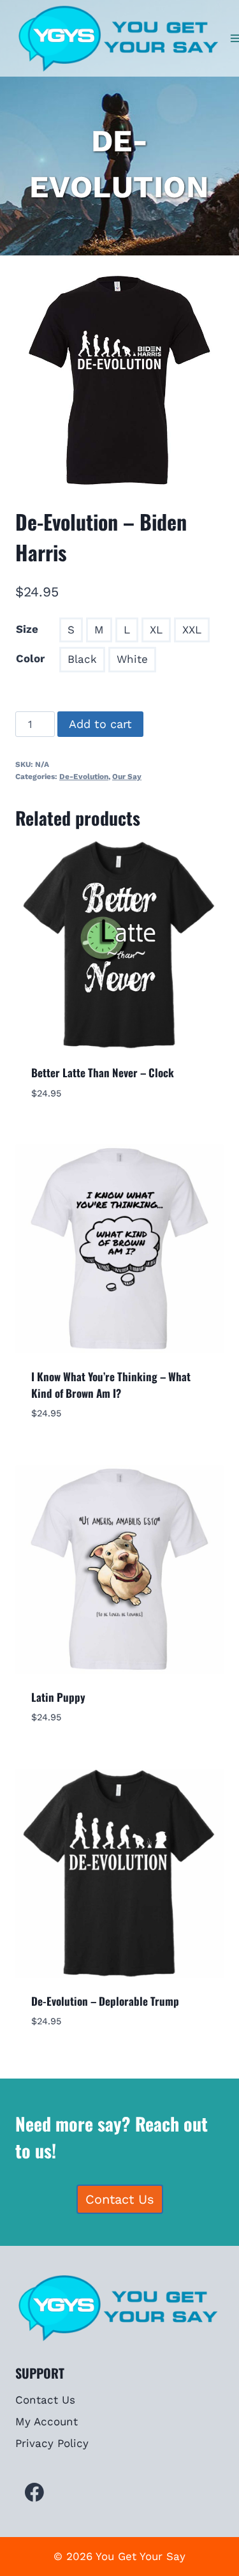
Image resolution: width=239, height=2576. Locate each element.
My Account (47, 2421)
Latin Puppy (58, 1697)
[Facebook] (34, 2492)
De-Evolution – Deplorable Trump (105, 2001)
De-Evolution (84, 777)
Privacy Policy (52, 2443)
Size (27, 629)
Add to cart (100, 724)
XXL (192, 630)
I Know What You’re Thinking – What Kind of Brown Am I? (111, 1385)
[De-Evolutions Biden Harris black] (119, 380)
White (132, 659)
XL (156, 630)
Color (30, 658)
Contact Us (45, 2400)
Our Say (127, 777)
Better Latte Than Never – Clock (103, 1072)
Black (82, 659)
